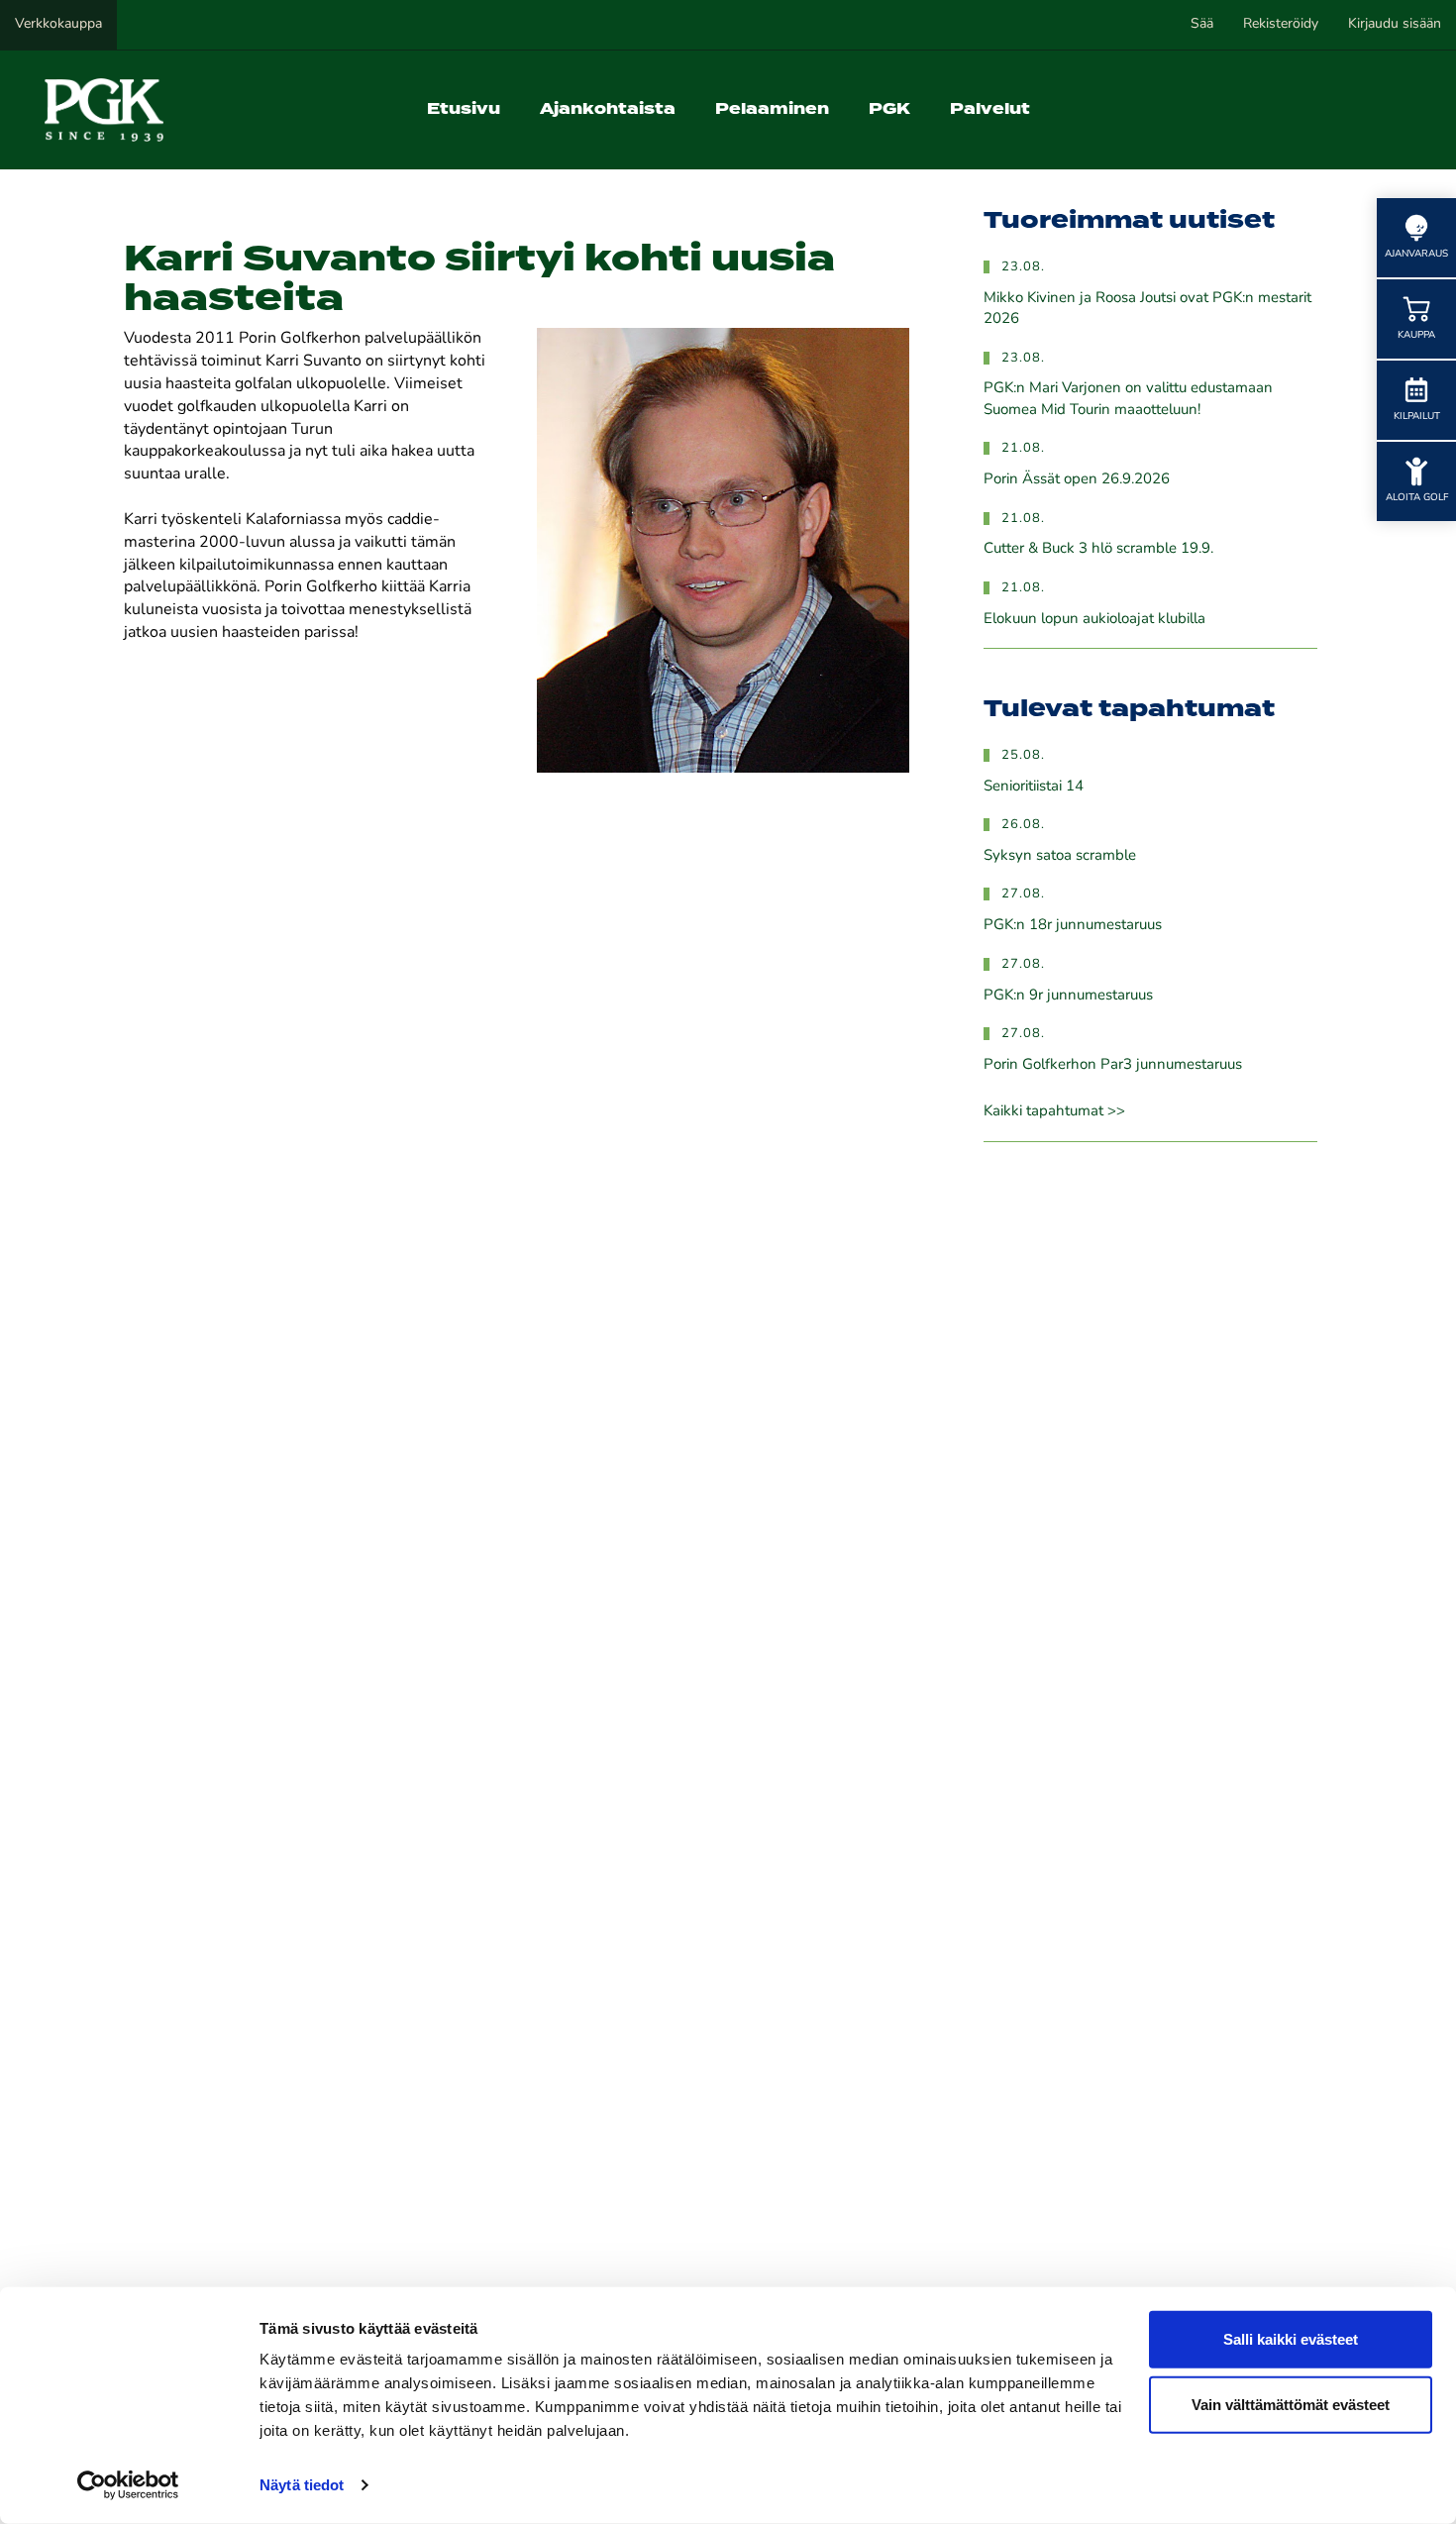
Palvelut (990, 109)
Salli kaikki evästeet (1291, 2339)
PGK (889, 109)
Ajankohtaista (608, 109)
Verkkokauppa (58, 24)
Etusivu (464, 109)
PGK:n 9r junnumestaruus (1068, 996)
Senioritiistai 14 (1034, 787)
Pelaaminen (772, 109)
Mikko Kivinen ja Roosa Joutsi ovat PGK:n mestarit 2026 (1147, 309)
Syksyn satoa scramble (1060, 856)
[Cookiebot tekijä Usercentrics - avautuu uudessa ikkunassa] (128, 2485)
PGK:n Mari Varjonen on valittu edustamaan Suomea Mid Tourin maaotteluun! (1128, 399)
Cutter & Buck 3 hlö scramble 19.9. (1098, 549)
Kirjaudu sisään (1395, 24)
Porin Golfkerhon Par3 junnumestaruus (1113, 1065)
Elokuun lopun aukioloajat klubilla (1094, 620)
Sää (1202, 24)
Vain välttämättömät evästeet (1291, 2404)
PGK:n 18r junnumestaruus (1073, 926)
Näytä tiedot (302, 2485)
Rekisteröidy (1281, 24)
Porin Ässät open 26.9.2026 (1077, 480)
